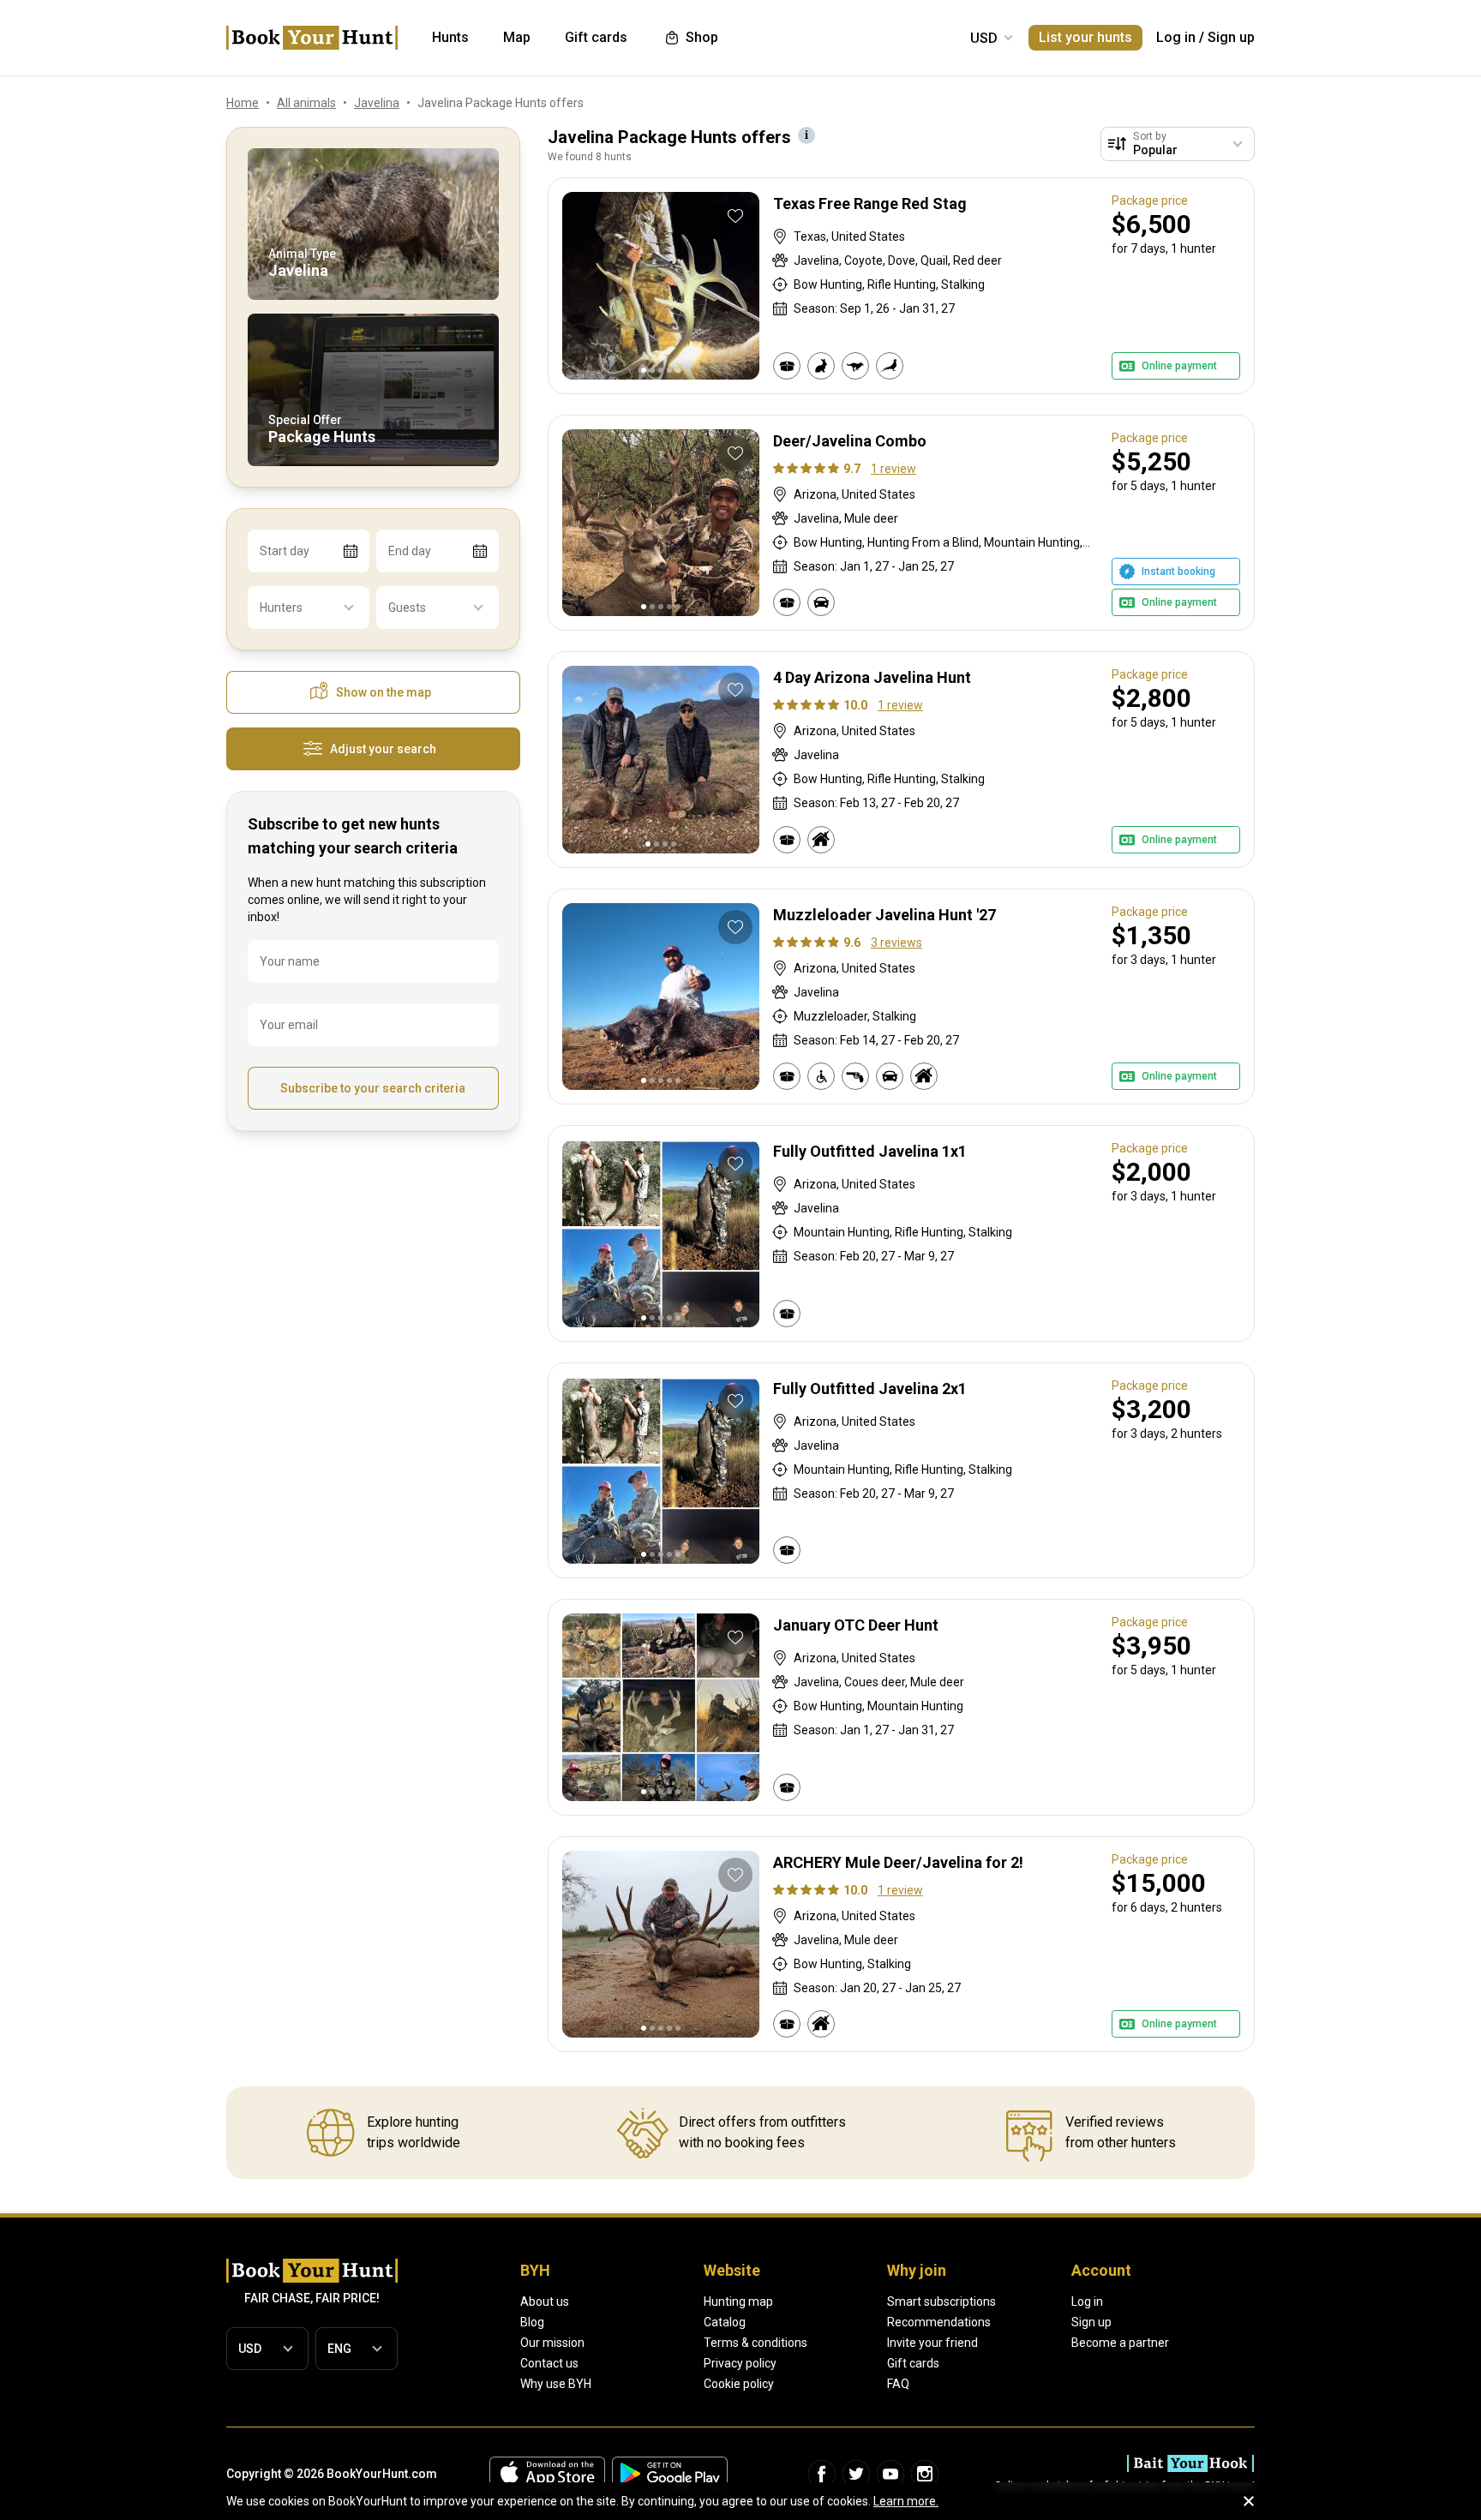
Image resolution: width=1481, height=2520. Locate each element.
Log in (1176, 37)
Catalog (725, 2322)
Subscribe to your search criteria (373, 1088)
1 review (893, 469)
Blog (532, 2322)
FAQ (898, 2384)
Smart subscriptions (941, 2302)
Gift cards (913, 2363)
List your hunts (1085, 37)
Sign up (1231, 37)
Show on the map (384, 692)
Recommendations (939, 2322)
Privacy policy (740, 2363)
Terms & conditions (755, 2343)
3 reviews (896, 943)
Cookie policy (739, 2384)
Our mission (552, 2343)
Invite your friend (932, 2343)
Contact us (549, 2363)
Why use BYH (556, 2384)
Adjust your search (383, 749)
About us (545, 2302)
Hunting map (738, 2302)
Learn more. (906, 2501)
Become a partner (1120, 2343)
